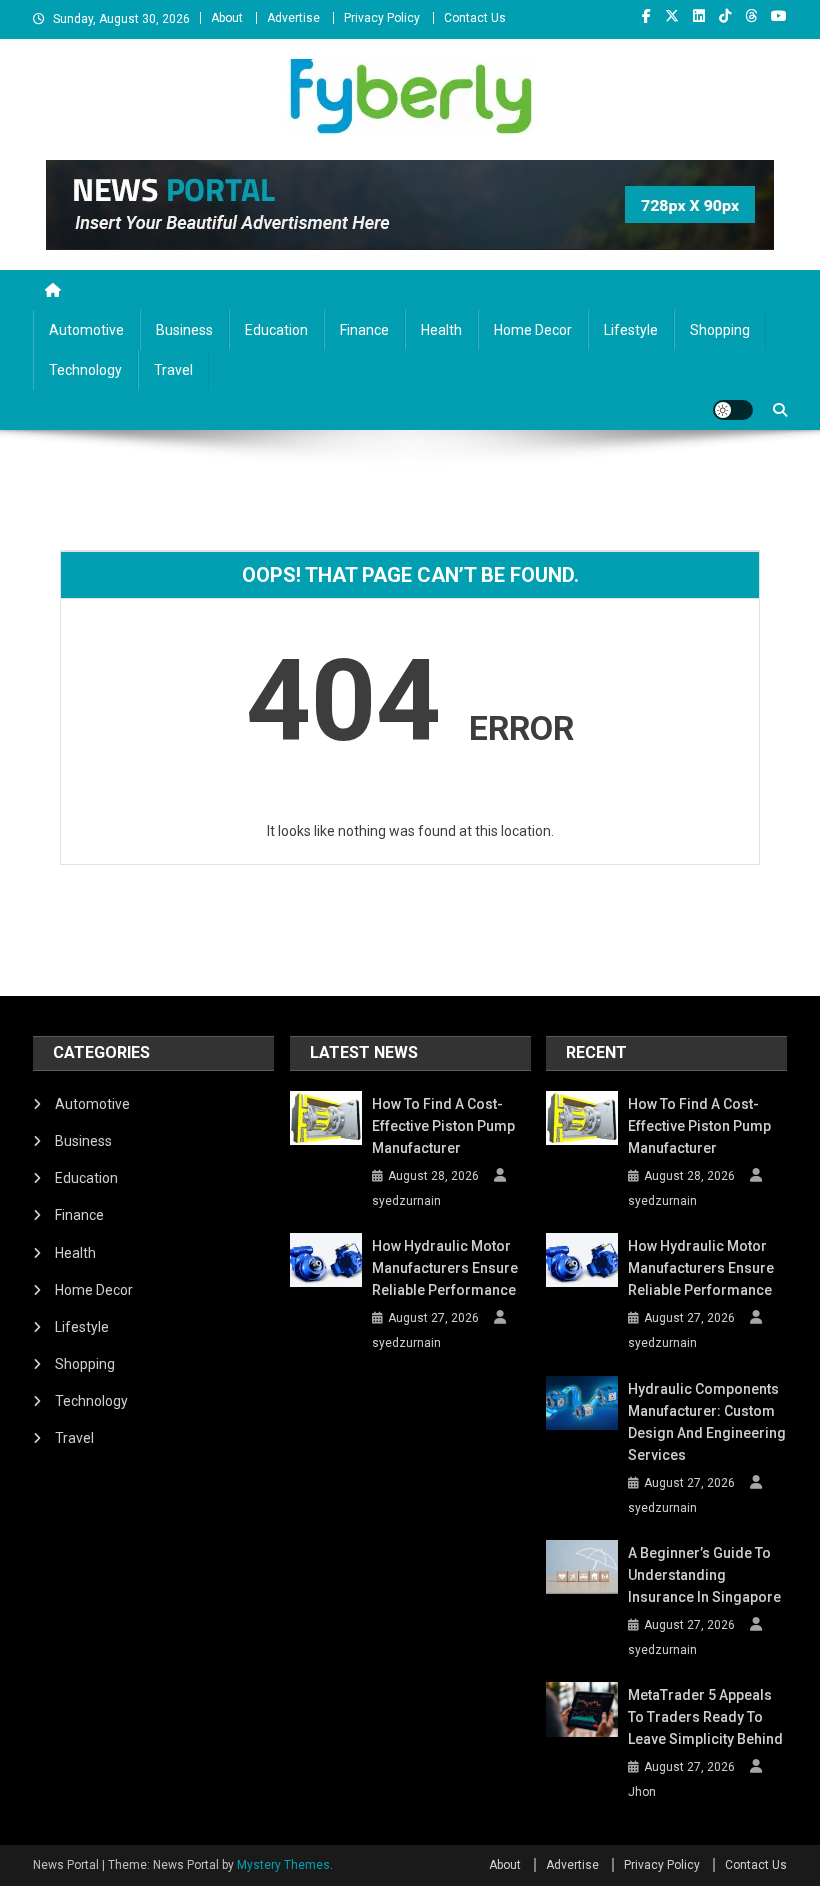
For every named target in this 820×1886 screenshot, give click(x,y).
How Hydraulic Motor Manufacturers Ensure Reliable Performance (445, 1268)
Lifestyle (631, 330)
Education (276, 330)
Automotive (86, 330)
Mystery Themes (283, 1865)
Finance (364, 330)
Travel (173, 370)
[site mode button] (733, 410)
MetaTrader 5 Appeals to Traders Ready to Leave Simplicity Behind (705, 1717)
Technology (85, 370)
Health (441, 330)
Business (184, 330)
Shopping (720, 330)
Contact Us (475, 18)
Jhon (642, 1792)
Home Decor (533, 330)
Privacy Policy (382, 18)
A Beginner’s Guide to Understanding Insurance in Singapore (704, 1575)
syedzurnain (406, 1201)
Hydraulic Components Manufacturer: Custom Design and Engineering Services (707, 1422)
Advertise (293, 18)
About (227, 18)
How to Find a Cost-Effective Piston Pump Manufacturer (443, 1126)
